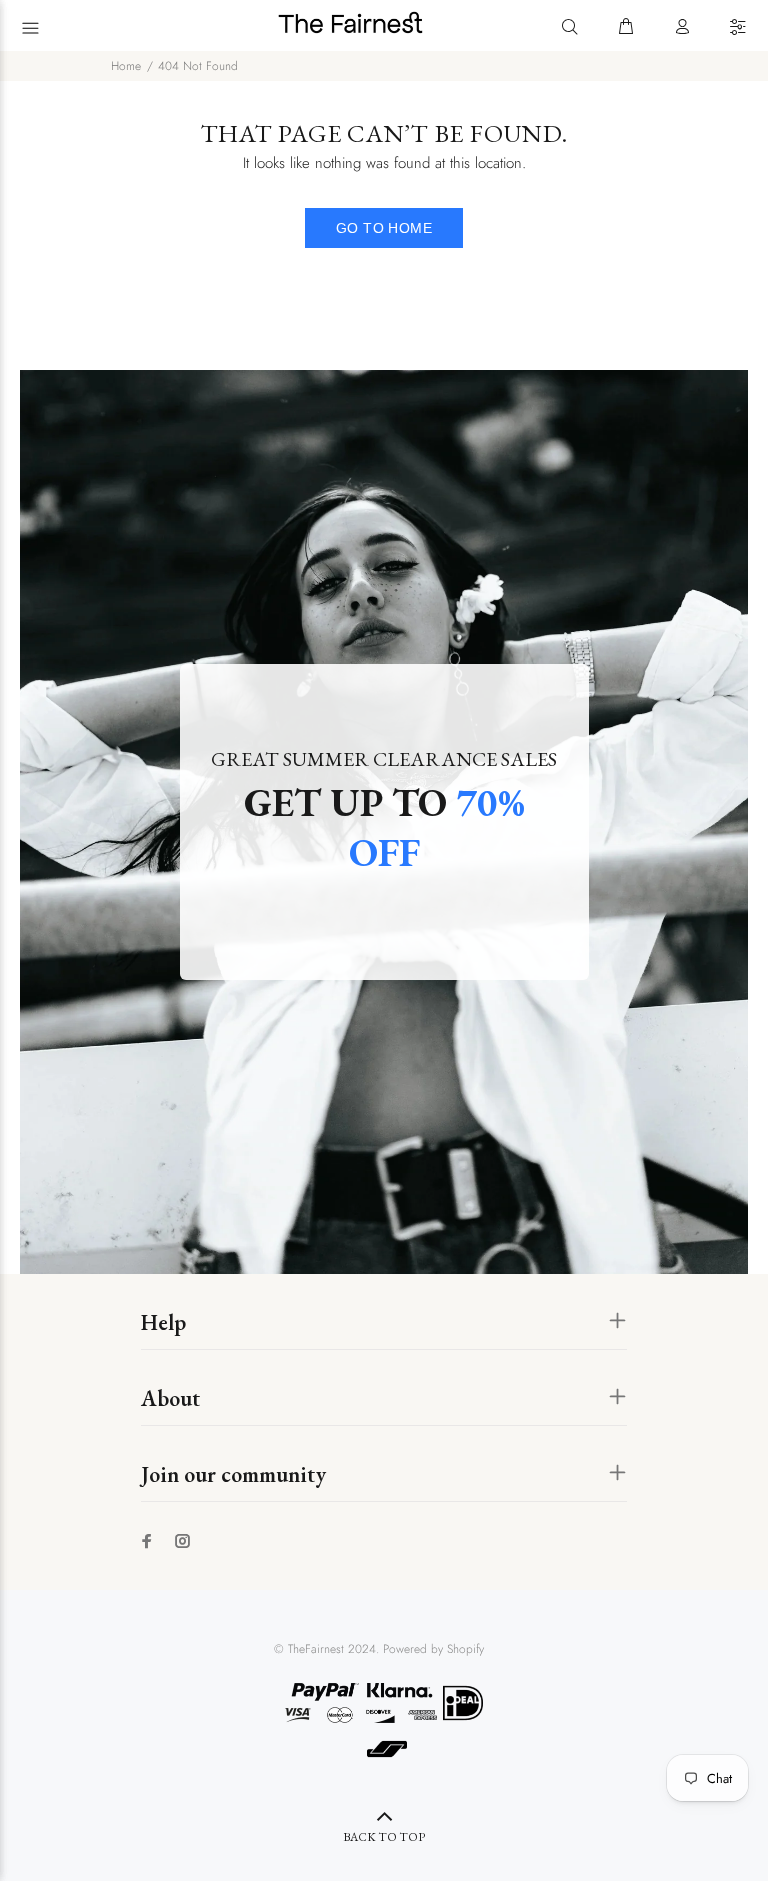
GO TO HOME (384, 228)
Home (126, 66)
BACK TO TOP (384, 1837)
